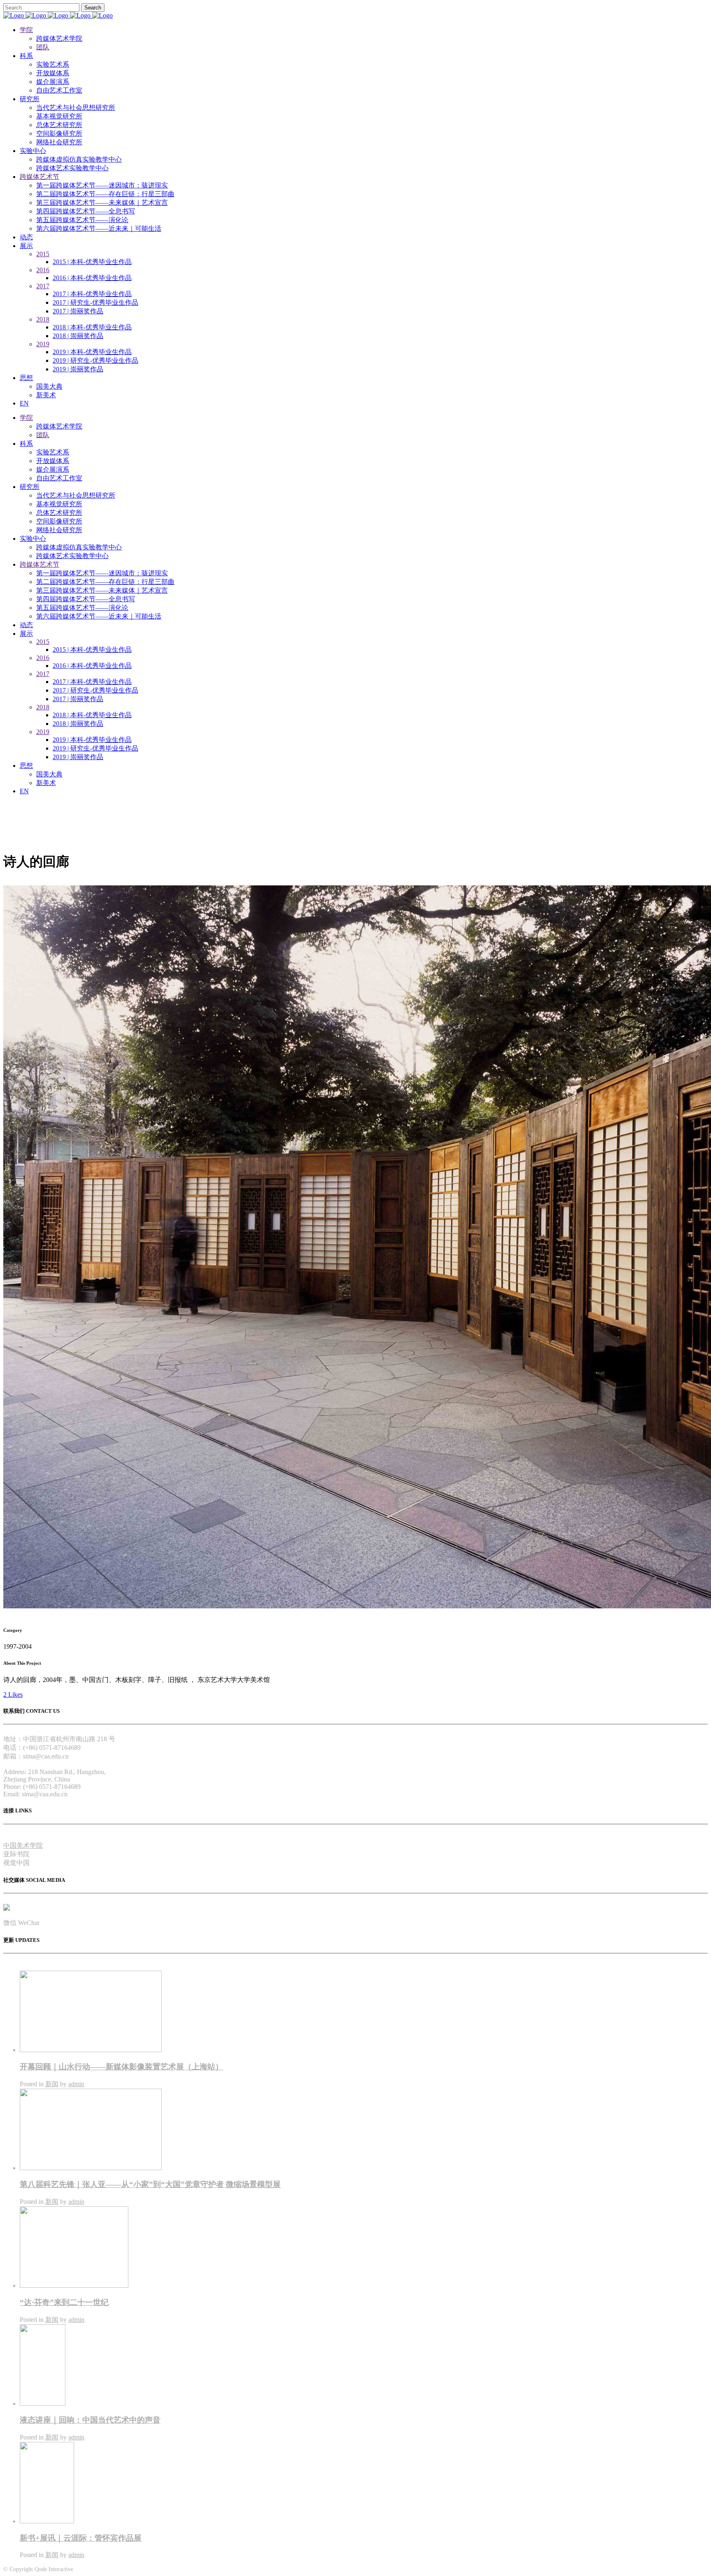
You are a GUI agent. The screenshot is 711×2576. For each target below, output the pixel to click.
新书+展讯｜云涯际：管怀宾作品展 (81, 2538)
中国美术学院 (23, 1845)
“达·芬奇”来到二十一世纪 (64, 2302)
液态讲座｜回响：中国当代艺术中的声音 (90, 2420)
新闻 (52, 2084)
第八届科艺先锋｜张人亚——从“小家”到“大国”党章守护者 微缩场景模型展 (150, 2184)
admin (76, 2084)
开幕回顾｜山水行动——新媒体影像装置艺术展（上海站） (121, 2067)
